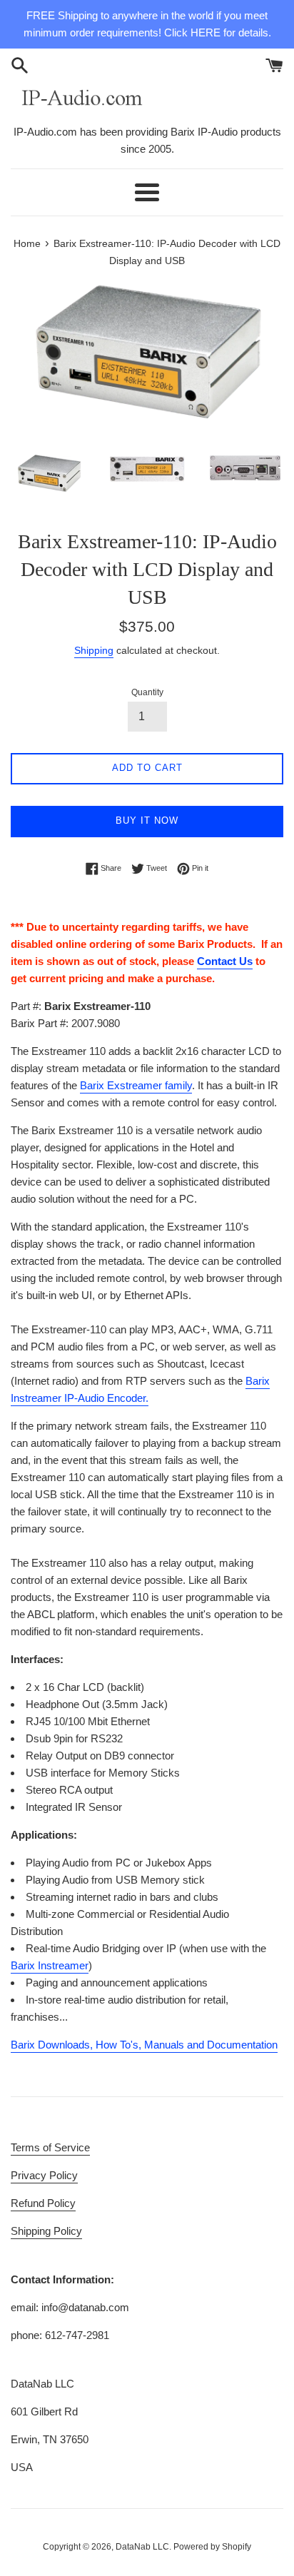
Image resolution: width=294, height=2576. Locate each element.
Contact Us (225, 961)
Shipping (94, 650)
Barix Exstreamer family (136, 1085)
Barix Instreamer (50, 1965)
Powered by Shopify (212, 2547)
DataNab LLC (142, 2547)
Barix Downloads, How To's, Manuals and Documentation (144, 2045)
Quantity (147, 692)
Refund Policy (43, 2203)
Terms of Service (50, 2147)
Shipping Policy (46, 2231)
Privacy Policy (44, 2175)
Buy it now (147, 820)
